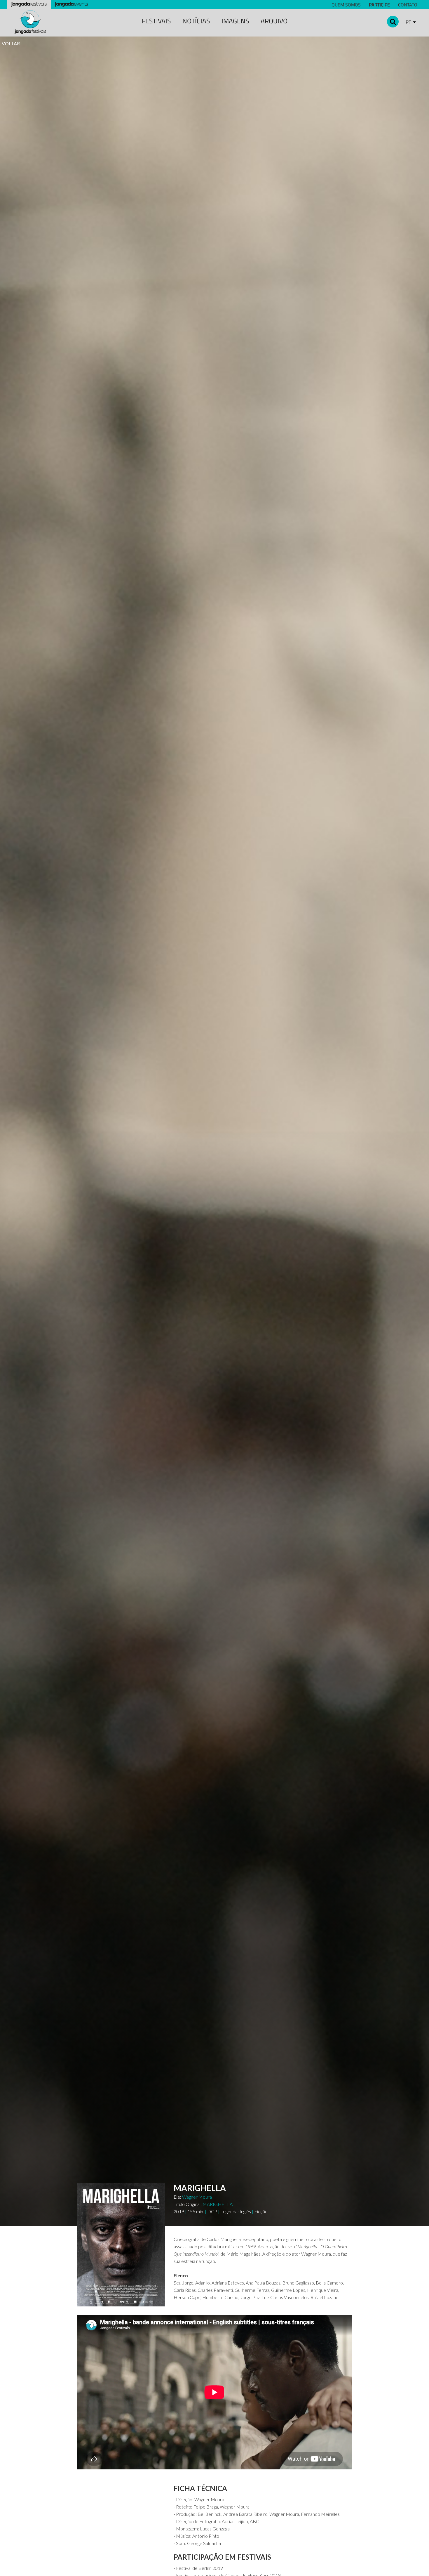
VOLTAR (11, 43)
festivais (156, 21)
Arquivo (274, 21)
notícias (196, 21)
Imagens (235, 21)
